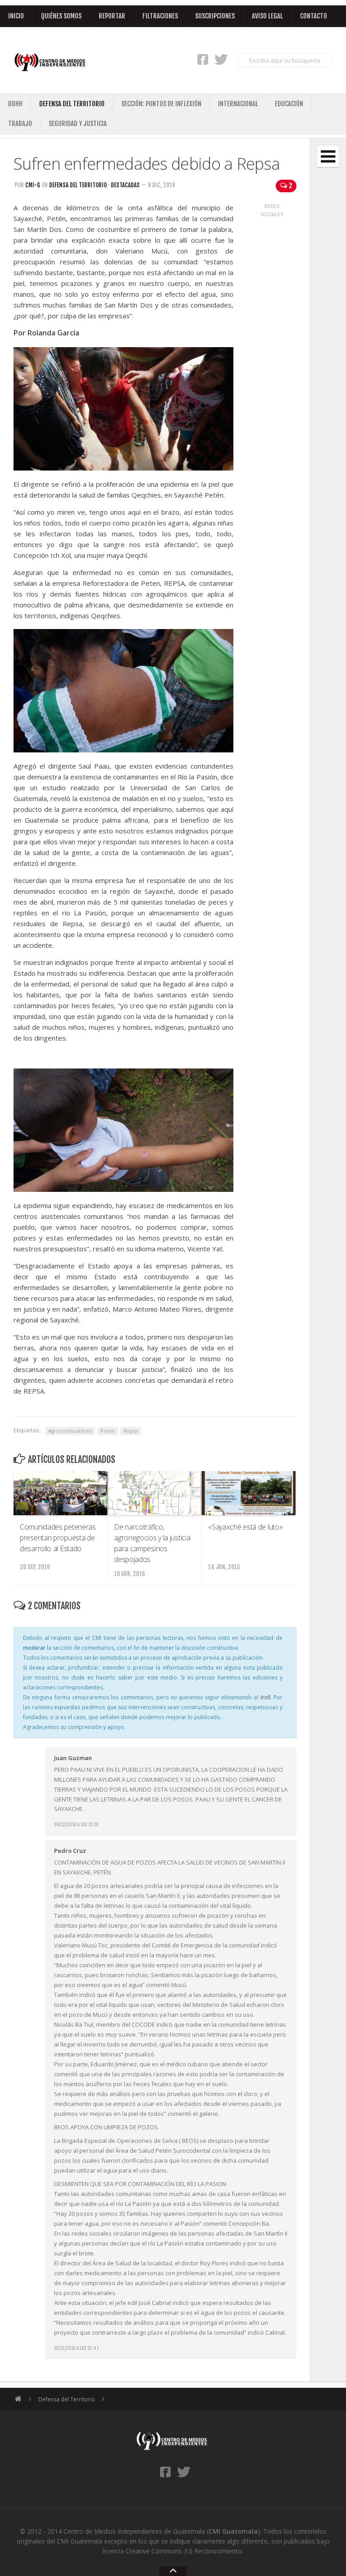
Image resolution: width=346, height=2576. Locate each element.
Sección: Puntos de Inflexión (161, 104)
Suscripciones (215, 16)
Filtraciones (160, 16)
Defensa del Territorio (72, 104)
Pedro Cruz (70, 1851)
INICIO (16, 16)
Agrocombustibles (70, 1431)
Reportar (112, 16)
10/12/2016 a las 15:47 (77, 2348)
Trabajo (20, 124)
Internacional (238, 104)
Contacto (314, 16)
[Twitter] (221, 59)
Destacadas (125, 185)
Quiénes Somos (61, 16)
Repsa (131, 1431)
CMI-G (33, 185)
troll (265, 1697)
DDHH (15, 104)
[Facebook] (203, 59)
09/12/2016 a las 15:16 (76, 1824)
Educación (289, 104)
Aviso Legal (267, 16)
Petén (108, 1431)
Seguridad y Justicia (78, 124)
